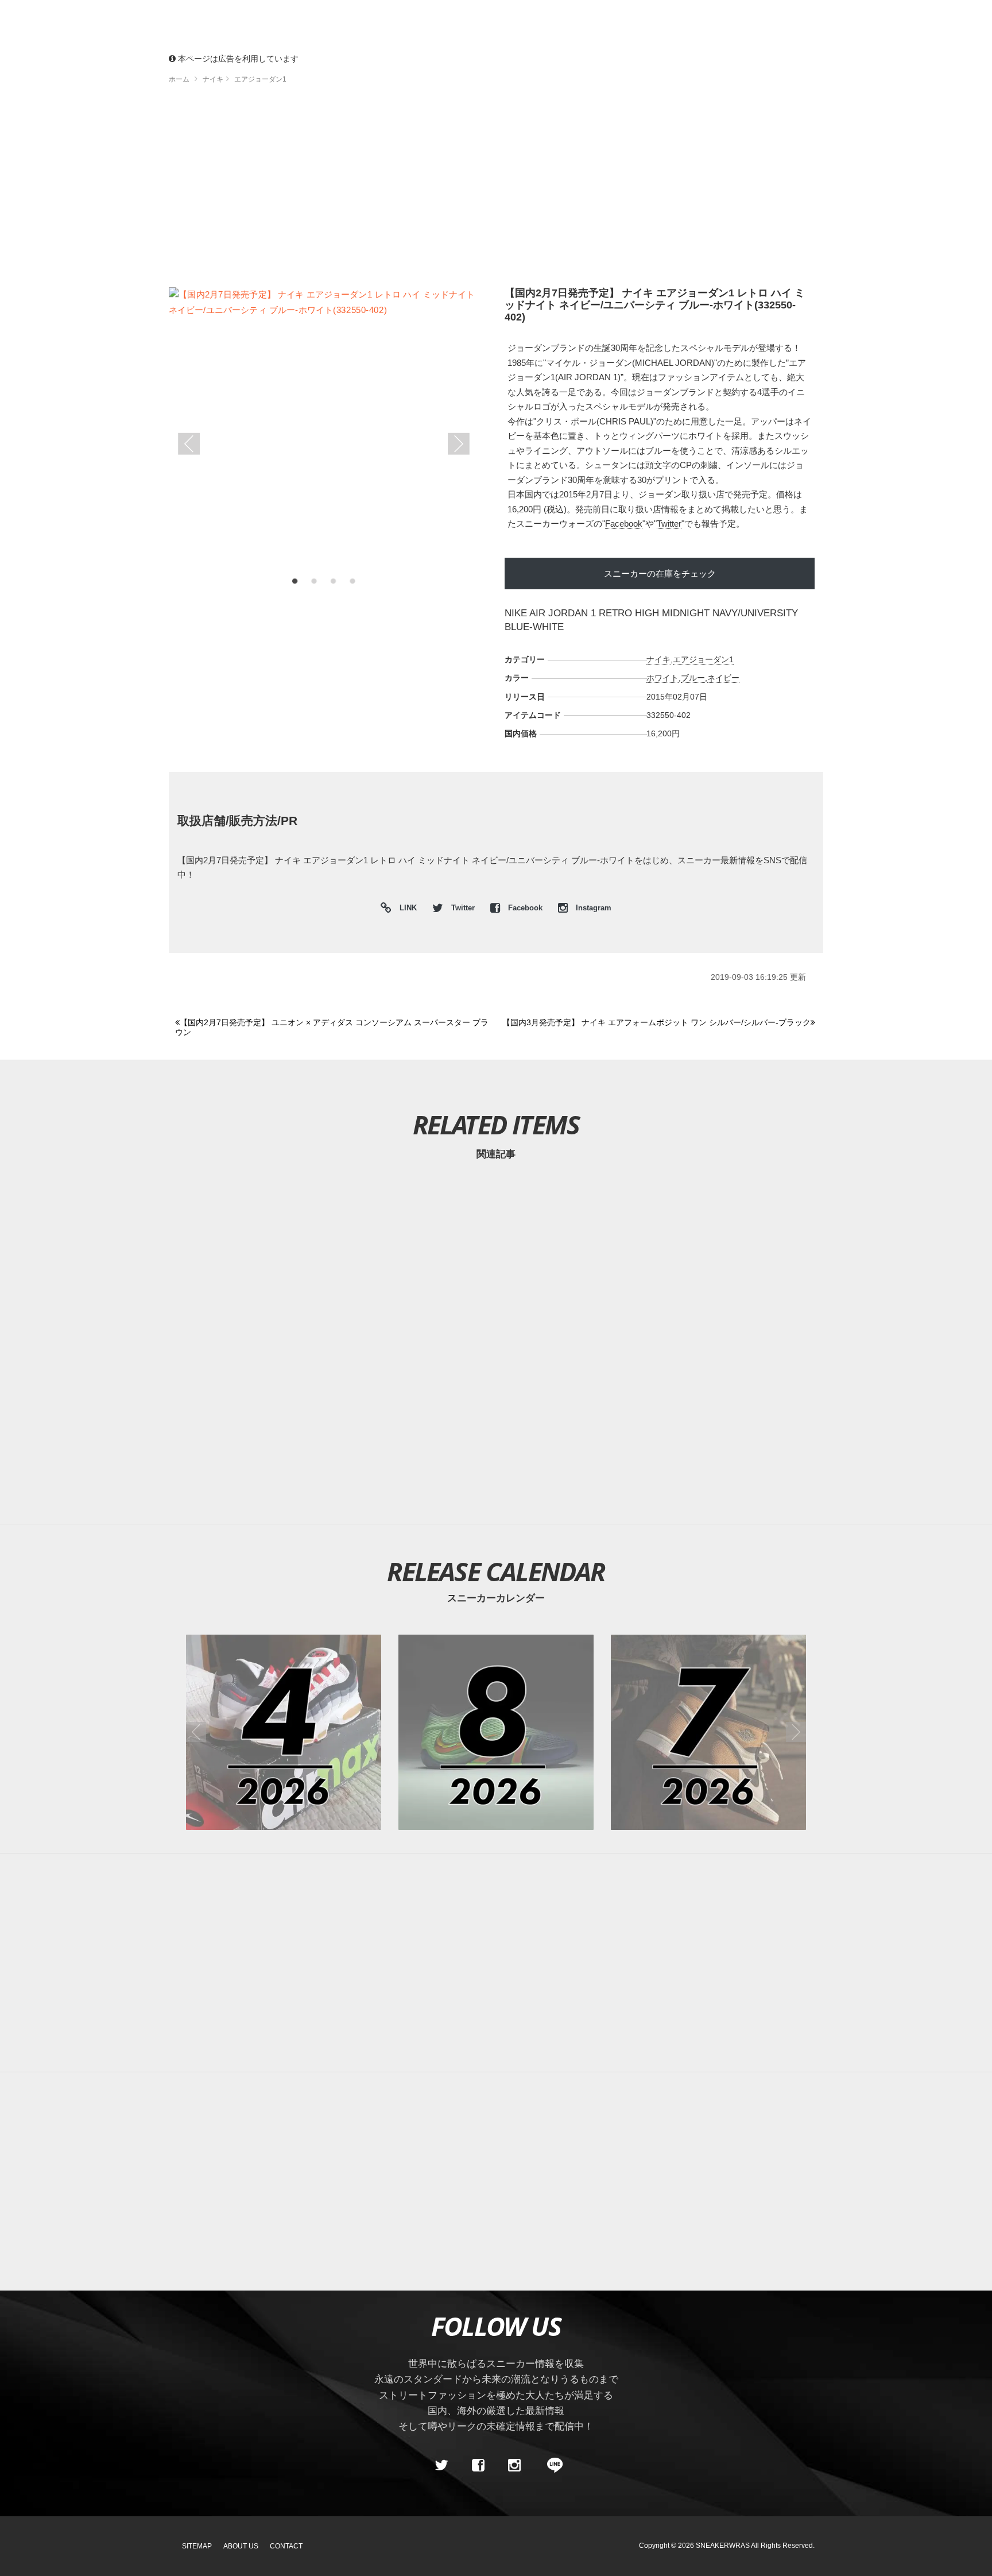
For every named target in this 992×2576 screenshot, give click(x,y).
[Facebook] (478, 2466)
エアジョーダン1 (703, 659)
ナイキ (658, 659)
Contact (286, 2546)
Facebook (624, 524)
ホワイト (662, 678)
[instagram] (514, 2466)
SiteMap (197, 2546)
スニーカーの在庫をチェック (660, 573)
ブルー (693, 678)
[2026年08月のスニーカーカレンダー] (496, 1732)
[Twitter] (441, 2466)
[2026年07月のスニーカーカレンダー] (708, 1732)
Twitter (669, 524)
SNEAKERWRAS (723, 2546)
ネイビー (723, 678)
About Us (241, 2546)
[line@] (551, 2466)
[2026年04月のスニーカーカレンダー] (284, 1732)
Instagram (592, 908)
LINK (405, 909)
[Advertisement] (496, 190)
